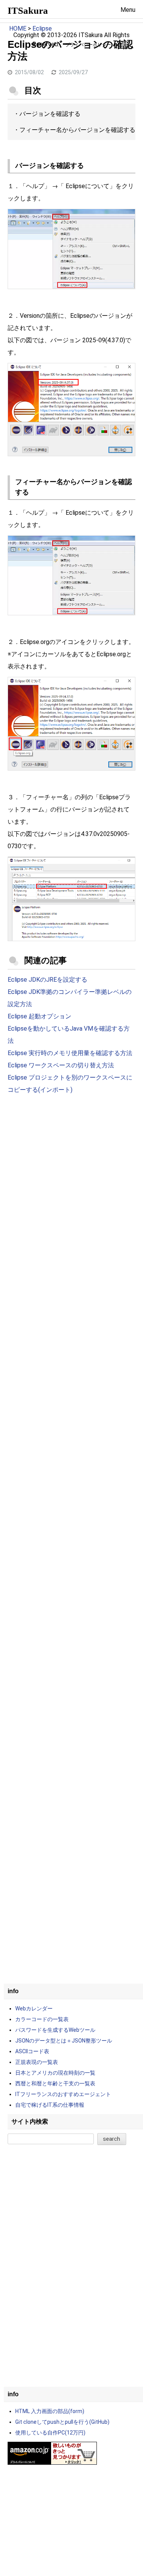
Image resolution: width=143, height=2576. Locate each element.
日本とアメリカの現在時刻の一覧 (55, 2073)
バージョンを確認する (50, 114)
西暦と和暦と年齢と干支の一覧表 (55, 2083)
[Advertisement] (71, 1181)
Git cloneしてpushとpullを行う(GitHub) (62, 2422)
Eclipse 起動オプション (39, 1016)
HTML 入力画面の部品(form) (50, 2411)
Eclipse (42, 28)
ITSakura (28, 11)
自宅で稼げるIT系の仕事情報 (50, 2105)
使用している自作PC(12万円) (50, 2433)
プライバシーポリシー (88, 45)
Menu (128, 10)
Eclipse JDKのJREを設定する (47, 980)
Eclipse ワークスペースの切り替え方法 (61, 1065)
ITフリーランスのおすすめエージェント (63, 2094)
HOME (18, 28)
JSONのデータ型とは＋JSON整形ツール (64, 2041)
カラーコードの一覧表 (42, 2019)
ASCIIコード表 (32, 2051)
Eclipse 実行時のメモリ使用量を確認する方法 (70, 1053)
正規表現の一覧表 (37, 2062)
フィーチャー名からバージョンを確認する (77, 130)
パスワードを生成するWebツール (55, 2030)
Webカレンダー (34, 2008)
